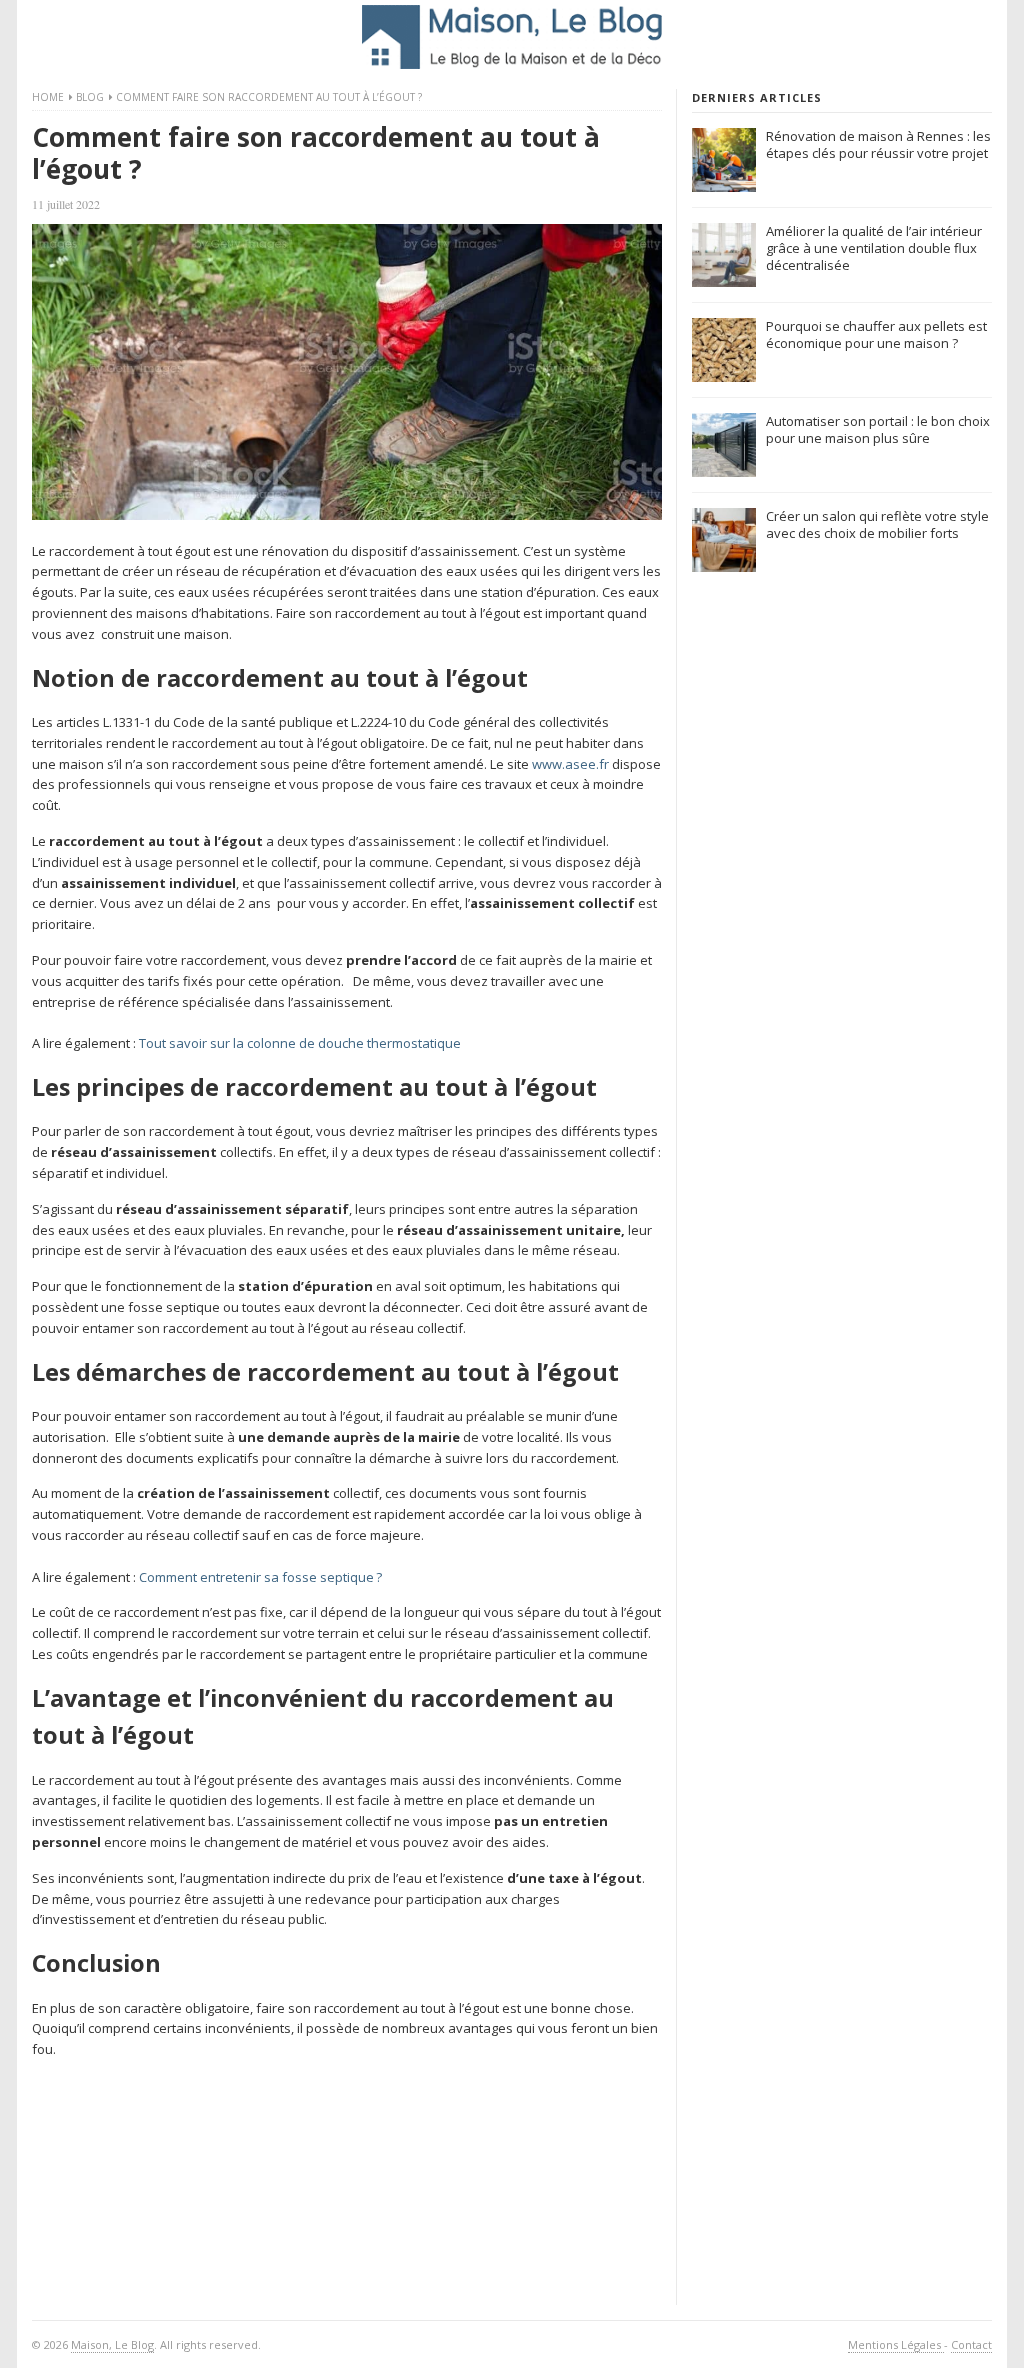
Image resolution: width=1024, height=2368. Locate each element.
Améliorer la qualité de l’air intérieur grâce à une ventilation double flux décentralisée (874, 248)
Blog (90, 97)
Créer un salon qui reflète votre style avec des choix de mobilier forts (877, 524)
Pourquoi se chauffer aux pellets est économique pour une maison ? (876, 334)
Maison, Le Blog (112, 2344)
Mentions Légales (896, 2344)
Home (48, 97)
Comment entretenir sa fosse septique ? (260, 1577)
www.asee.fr (570, 764)
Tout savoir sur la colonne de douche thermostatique (300, 1043)
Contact (971, 2344)
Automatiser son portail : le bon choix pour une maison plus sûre (878, 429)
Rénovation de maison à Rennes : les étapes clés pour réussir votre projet (878, 144)
